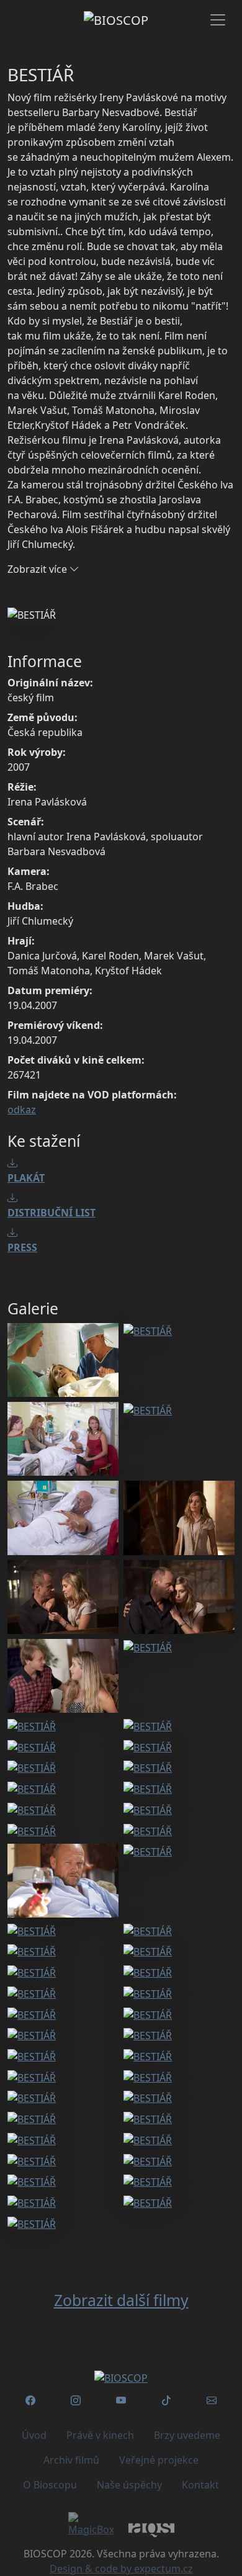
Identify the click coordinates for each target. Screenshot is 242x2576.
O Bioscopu (50, 2485)
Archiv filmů (71, 2460)
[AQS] (151, 2529)
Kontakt (200, 2485)
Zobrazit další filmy (121, 2300)
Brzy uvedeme (187, 2435)
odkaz (22, 1110)
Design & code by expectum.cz (121, 2569)
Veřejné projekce (159, 2460)
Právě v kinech (100, 2435)
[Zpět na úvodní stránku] (121, 2377)
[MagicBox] (91, 2524)
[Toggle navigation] (218, 20)
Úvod (34, 2435)
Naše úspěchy (129, 2485)
